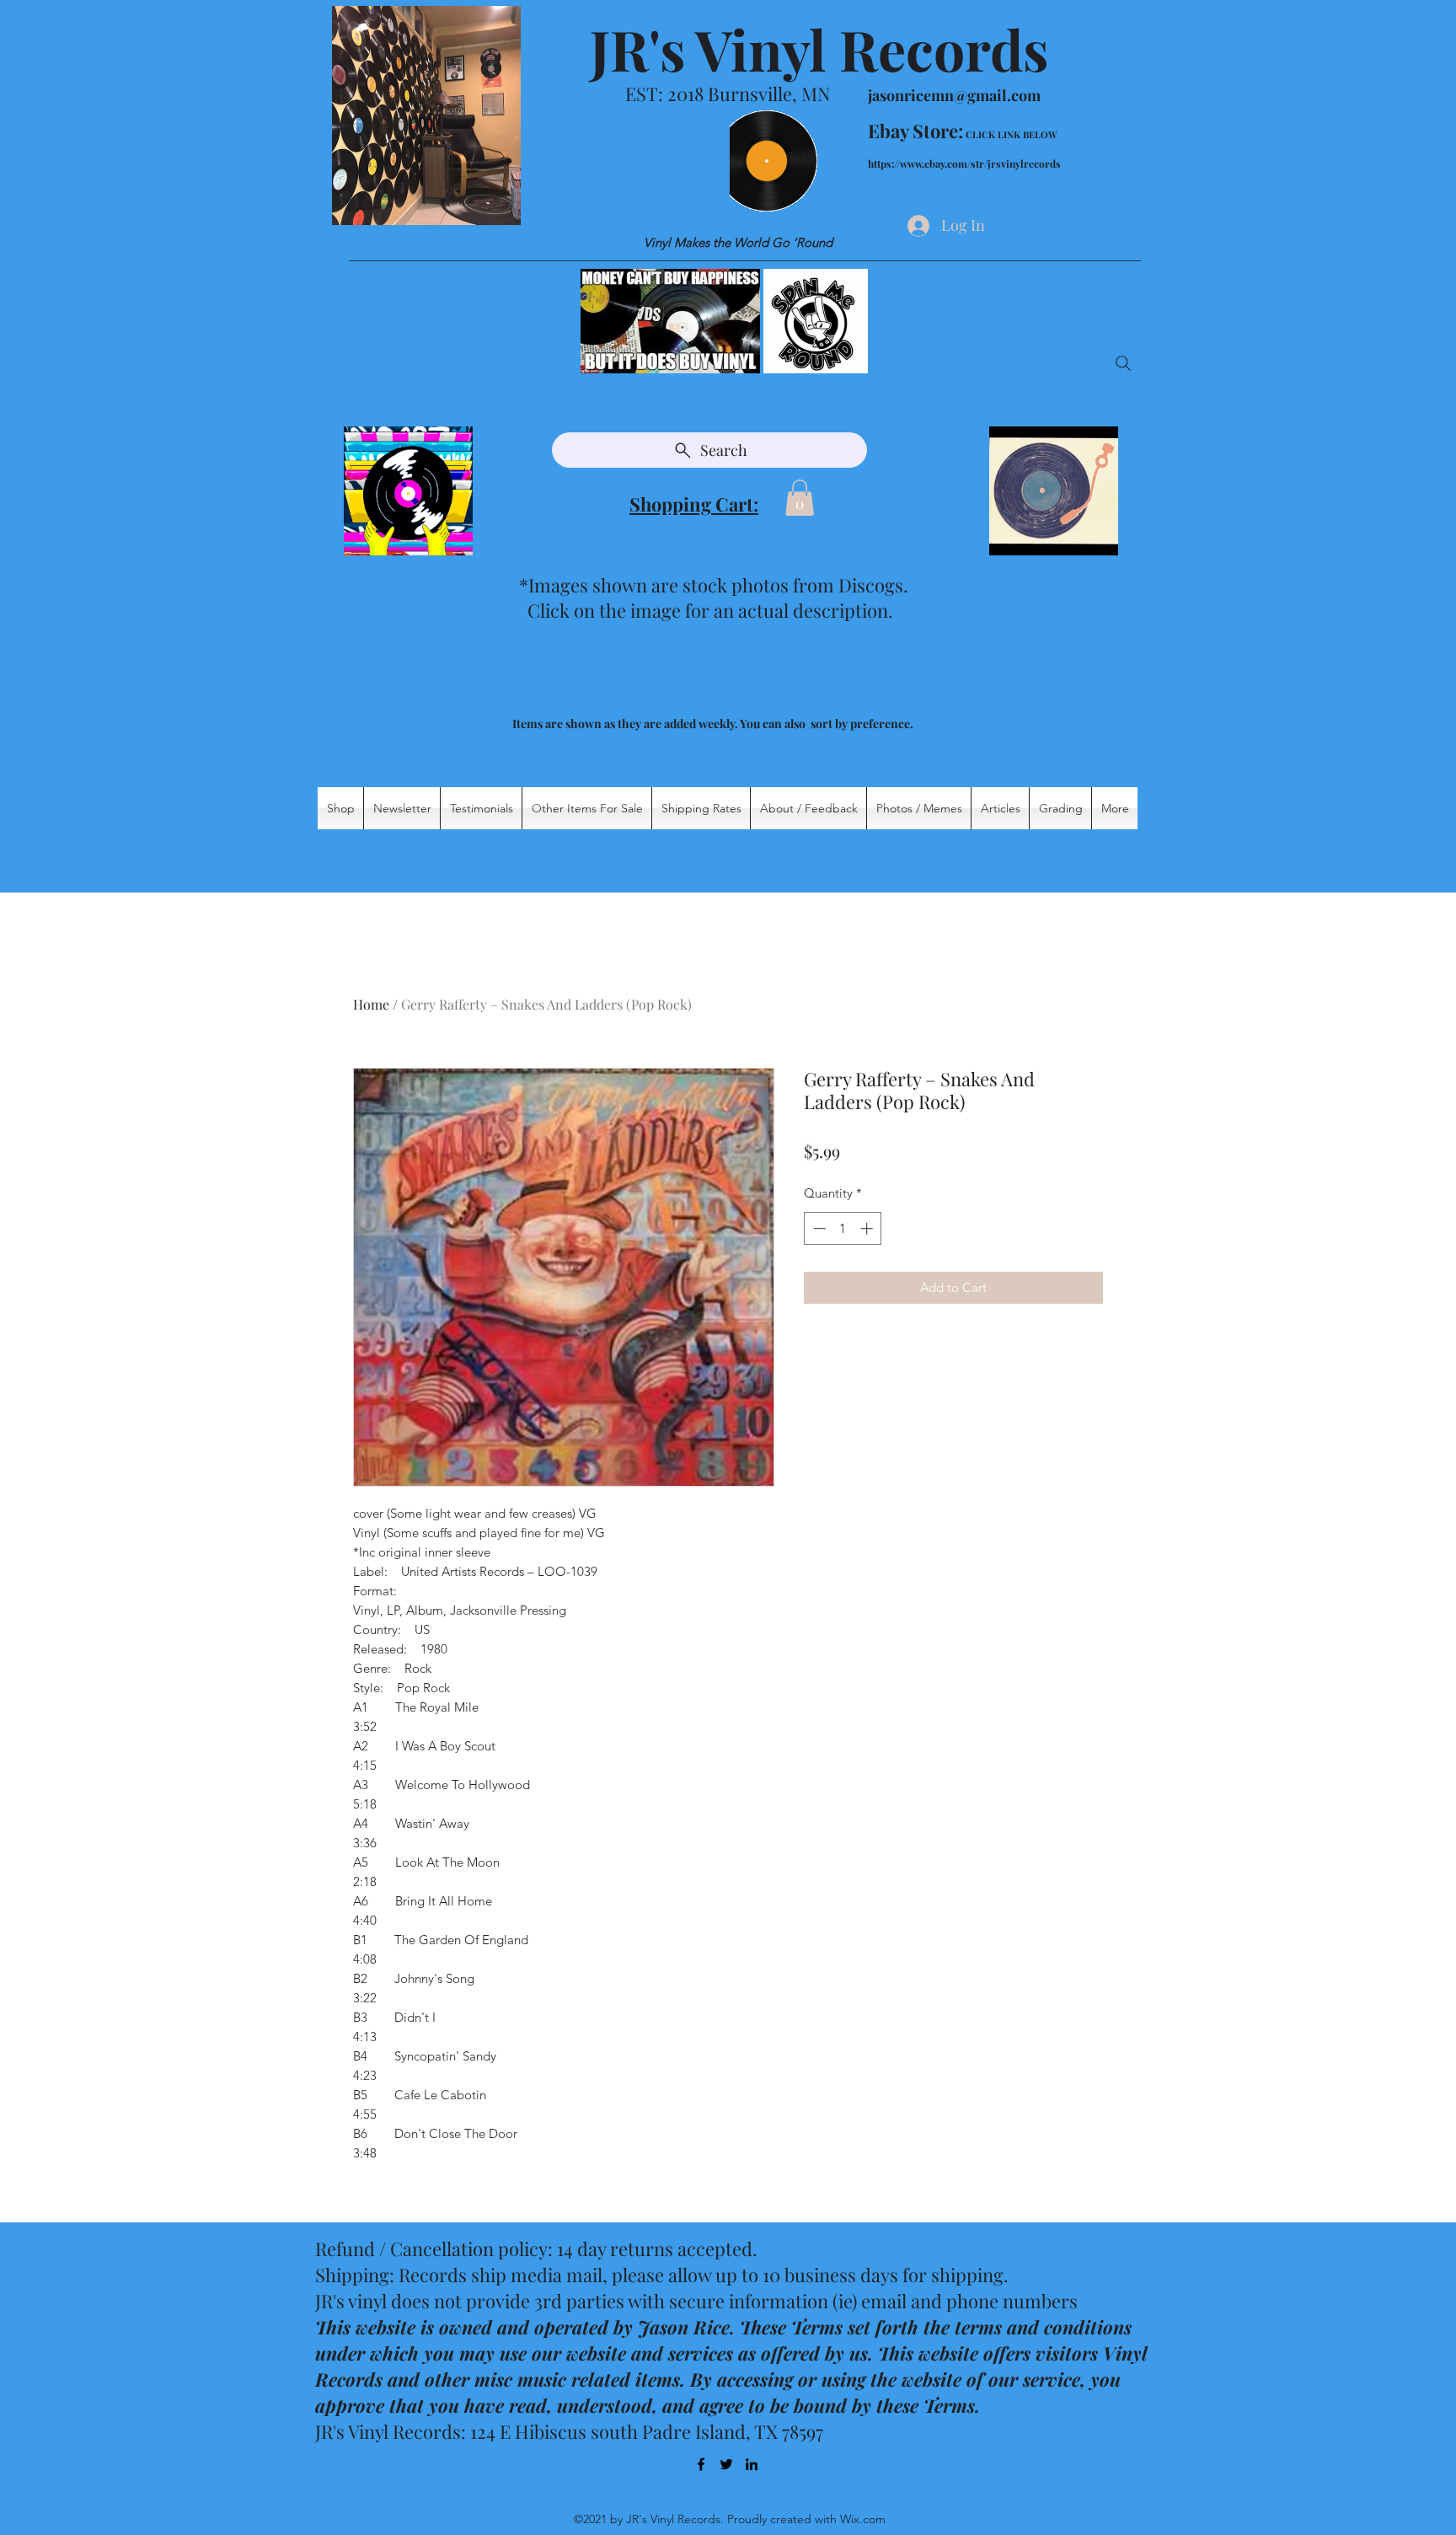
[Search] (1123, 363)
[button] (800, 498)
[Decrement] (818, 1228)
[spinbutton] (843, 1228)
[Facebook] (701, 2464)
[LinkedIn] (752, 2464)
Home (371, 1004)
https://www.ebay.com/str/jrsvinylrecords (964, 163)
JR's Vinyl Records (819, 49)
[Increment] (868, 1228)
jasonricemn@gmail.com (954, 95)
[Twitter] (726, 2464)
